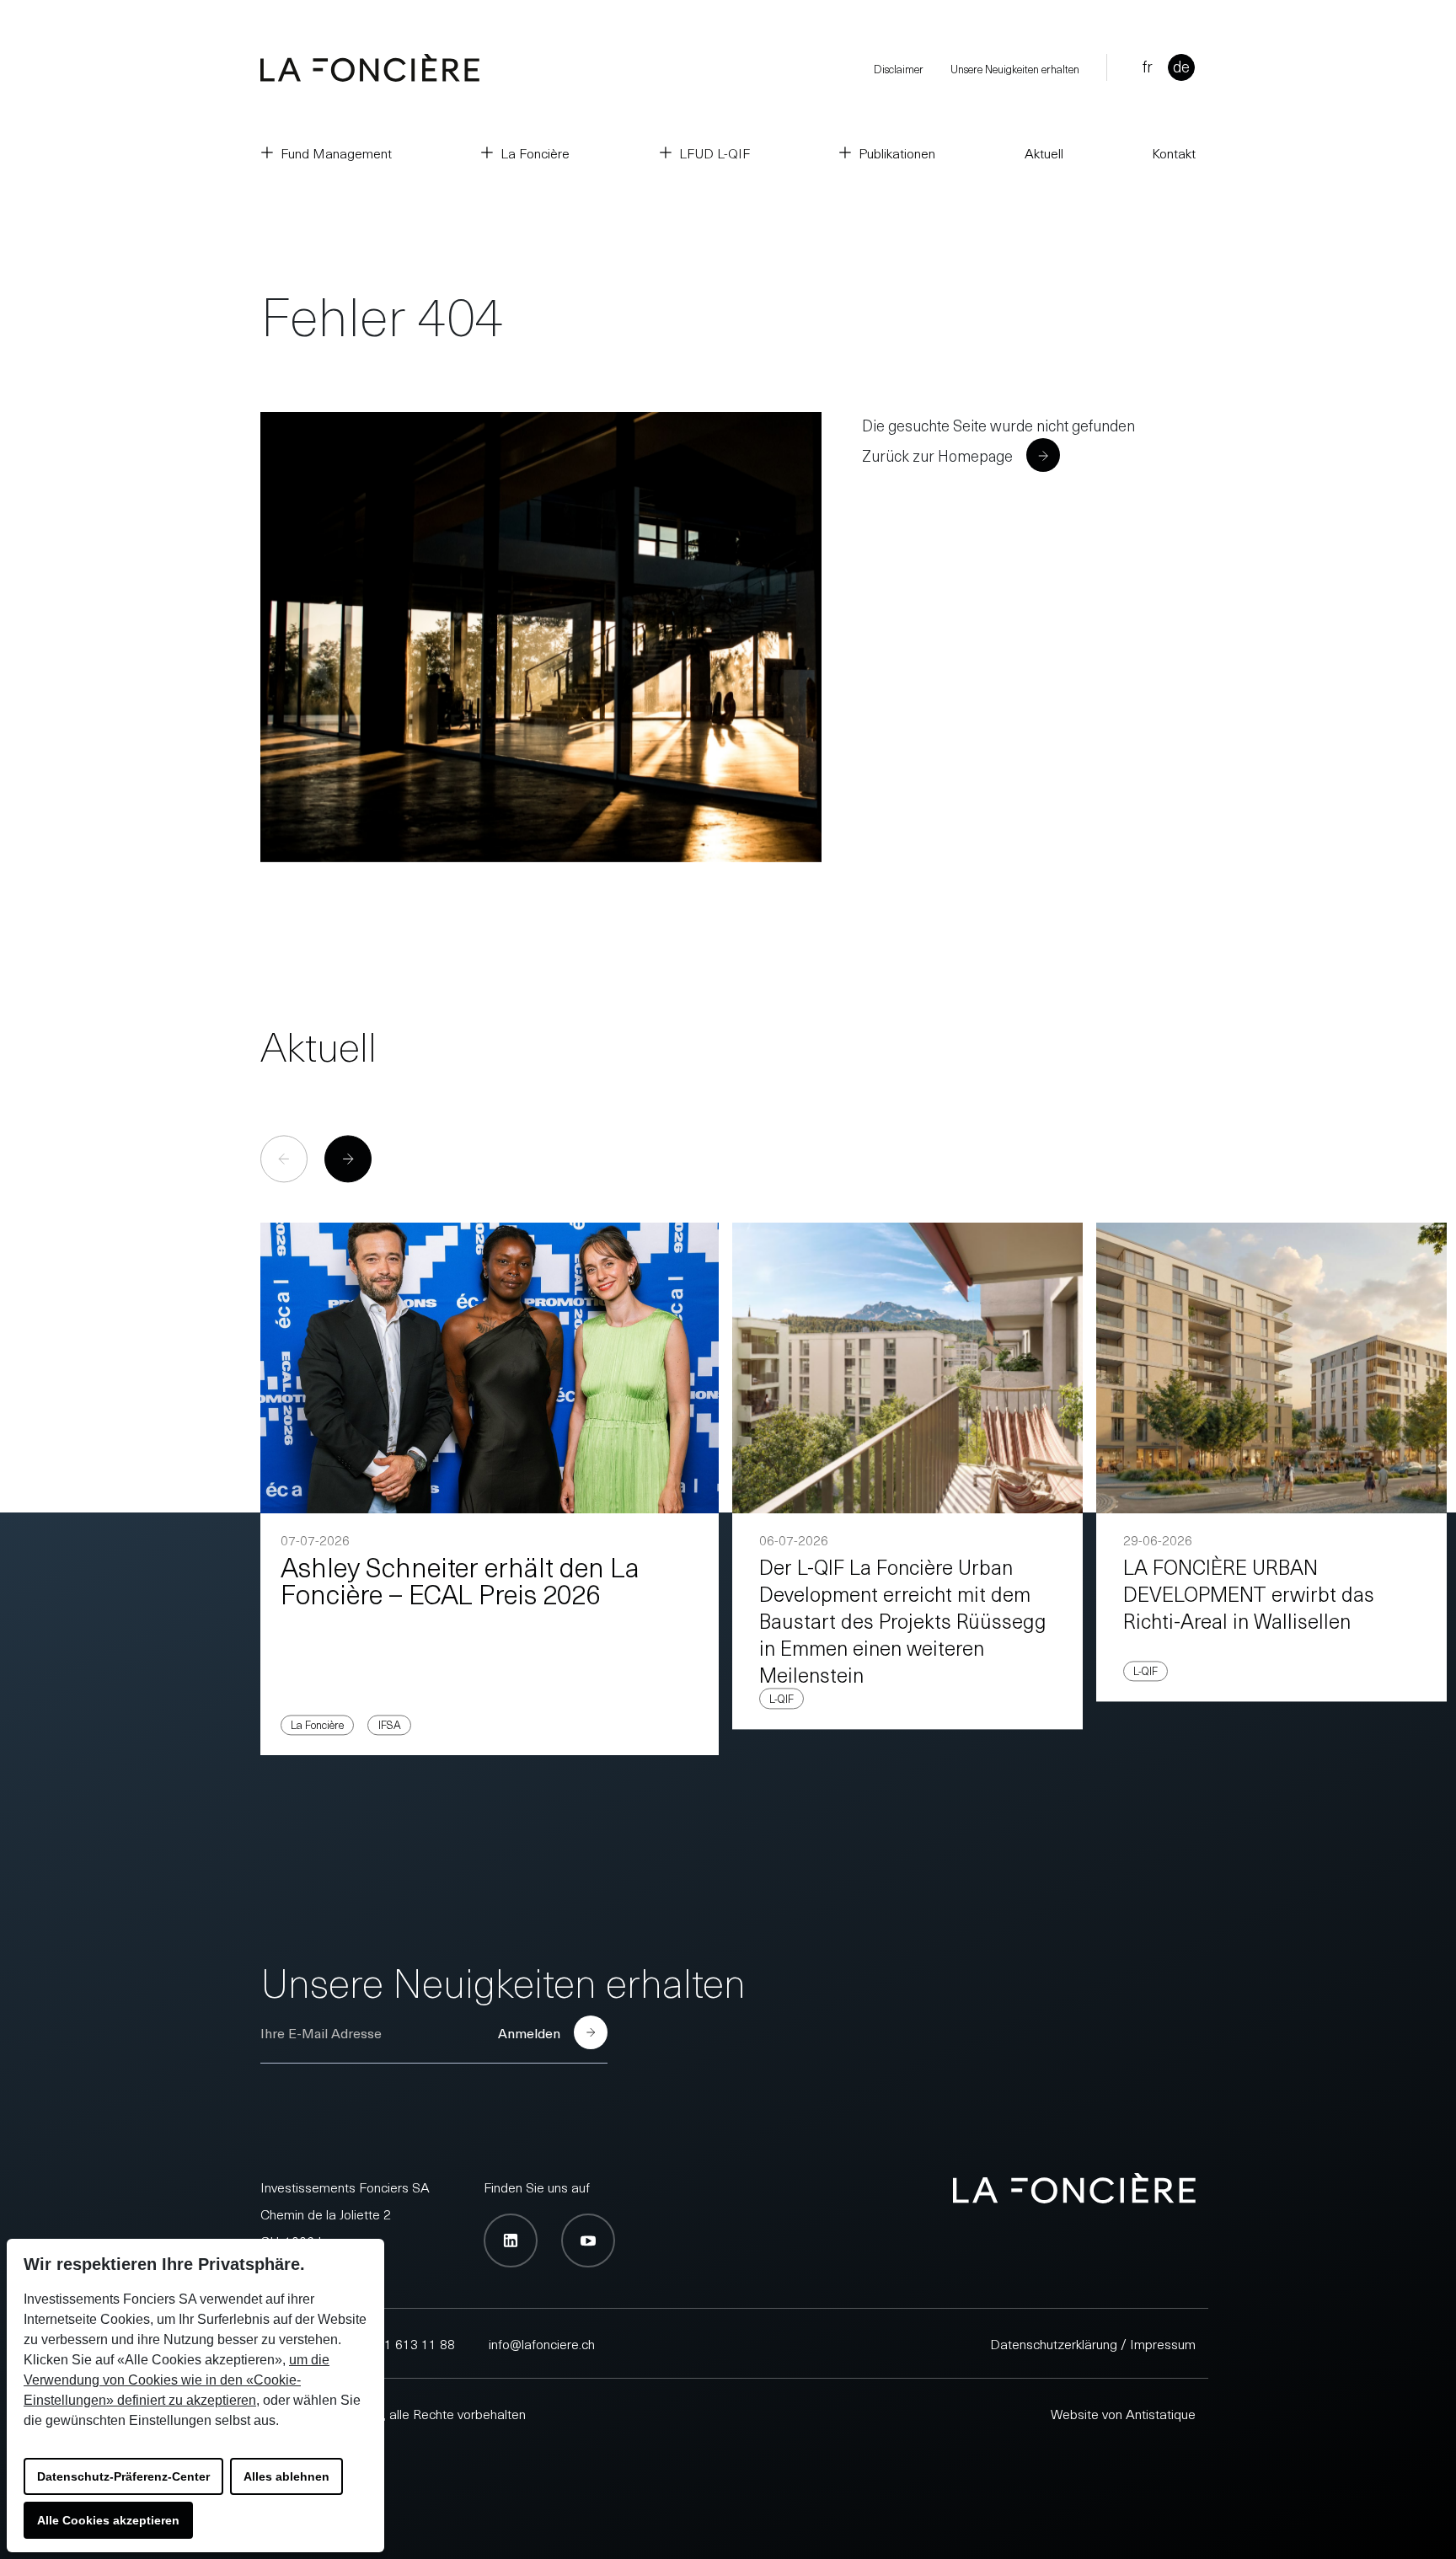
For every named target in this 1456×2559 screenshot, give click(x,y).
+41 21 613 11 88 (403, 2343)
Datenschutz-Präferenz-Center (123, 2476)
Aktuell (1044, 153)
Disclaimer (899, 69)
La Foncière (535, 153)
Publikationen (897, 153)
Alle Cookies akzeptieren (108, 2520)
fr (1148, 66)
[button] (348, 1159)
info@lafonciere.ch (542, 2343)
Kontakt (1174, 153)
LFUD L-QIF (715, 153)
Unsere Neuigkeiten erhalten (1015, 69)
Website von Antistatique (1123, 2413)
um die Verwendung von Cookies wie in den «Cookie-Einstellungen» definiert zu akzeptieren (177, 2380)
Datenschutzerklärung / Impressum (1093, 2343)
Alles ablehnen (286, 2476)
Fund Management (336, 153)
